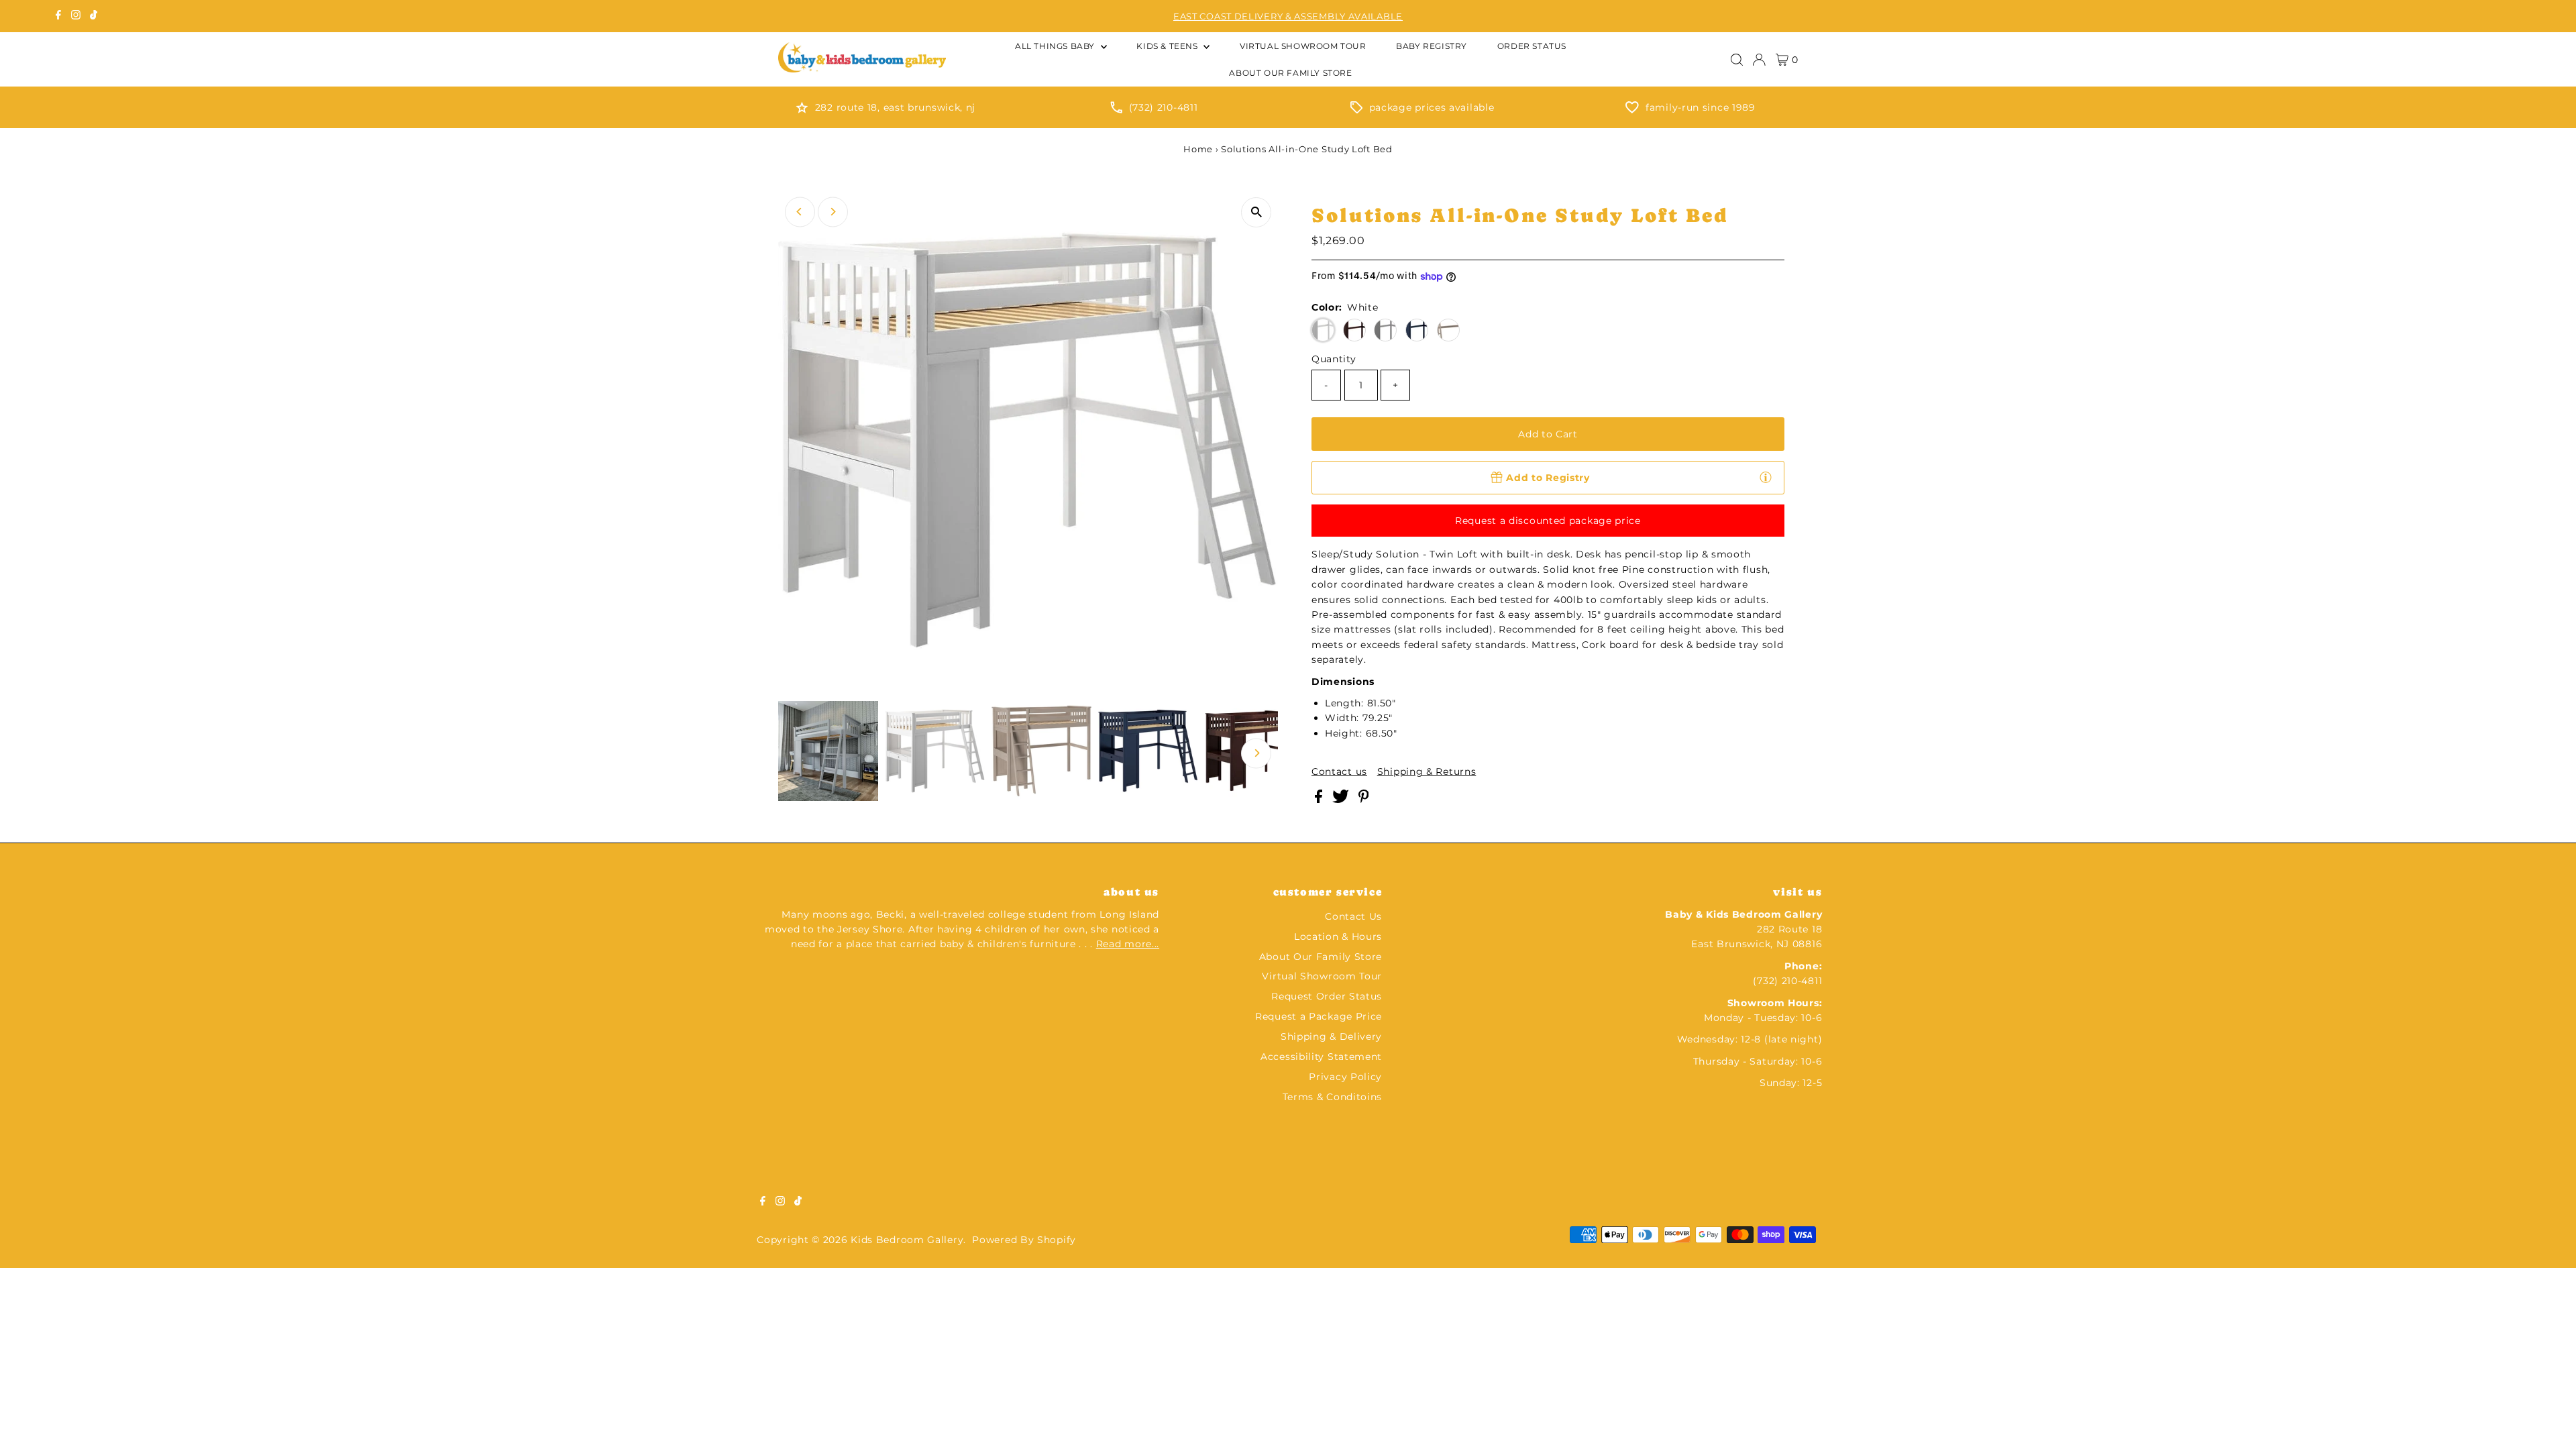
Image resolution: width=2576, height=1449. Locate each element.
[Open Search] (1737, 60)
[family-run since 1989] (1632, 110)
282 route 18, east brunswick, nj (895, 107)
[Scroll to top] (2549, 1422)
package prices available (1432, 107)
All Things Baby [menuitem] (1056, 46)
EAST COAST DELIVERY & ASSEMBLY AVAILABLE (1288, 16)
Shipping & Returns (1427, 771)
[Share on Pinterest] (1364, 800)
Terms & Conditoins (1333, 1097)
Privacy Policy (1345, 1077)
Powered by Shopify (1024, 1240)
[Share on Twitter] (1342, 800)
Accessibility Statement (1321, 1057)
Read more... (1128, 944)
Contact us (1339, 771)
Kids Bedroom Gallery (907, 1240)
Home (1198, 149)
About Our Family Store (1321, 957)
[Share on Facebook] (1320, 800)
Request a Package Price (1319, 1016)
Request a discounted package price (1548, 521)
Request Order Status (1327, 996)
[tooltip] (1766, 477)
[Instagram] (76, 16)
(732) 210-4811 (1164, 107)
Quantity (1334, 359)
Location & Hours (1338, 936)
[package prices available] (1356, 110)
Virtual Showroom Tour (1322, 976)
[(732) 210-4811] (1116, 110)
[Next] (833, 212)
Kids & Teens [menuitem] (1168, 46)
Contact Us (1353, 916)
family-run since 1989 (1701, 107)
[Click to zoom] (1256, 212)
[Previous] (800, 212)
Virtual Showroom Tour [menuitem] (1303, 46)
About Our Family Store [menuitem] (1290, 73)
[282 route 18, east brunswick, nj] (802, 110)
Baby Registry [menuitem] (1432, 46)
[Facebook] (58, 16)
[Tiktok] (94, 16)
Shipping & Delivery (1331, 1036)
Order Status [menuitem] (1532, 46)
